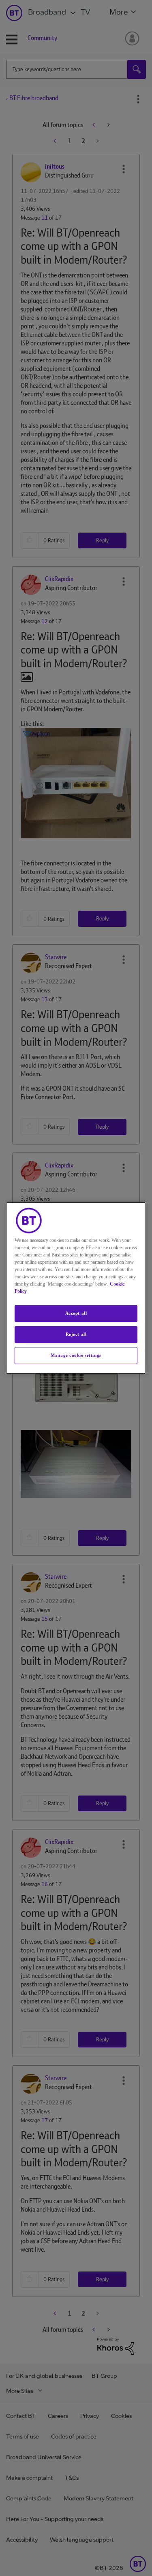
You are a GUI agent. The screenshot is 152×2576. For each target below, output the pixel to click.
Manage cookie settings (76, 1355)
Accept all (76, 1313)
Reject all (76, 1334)
